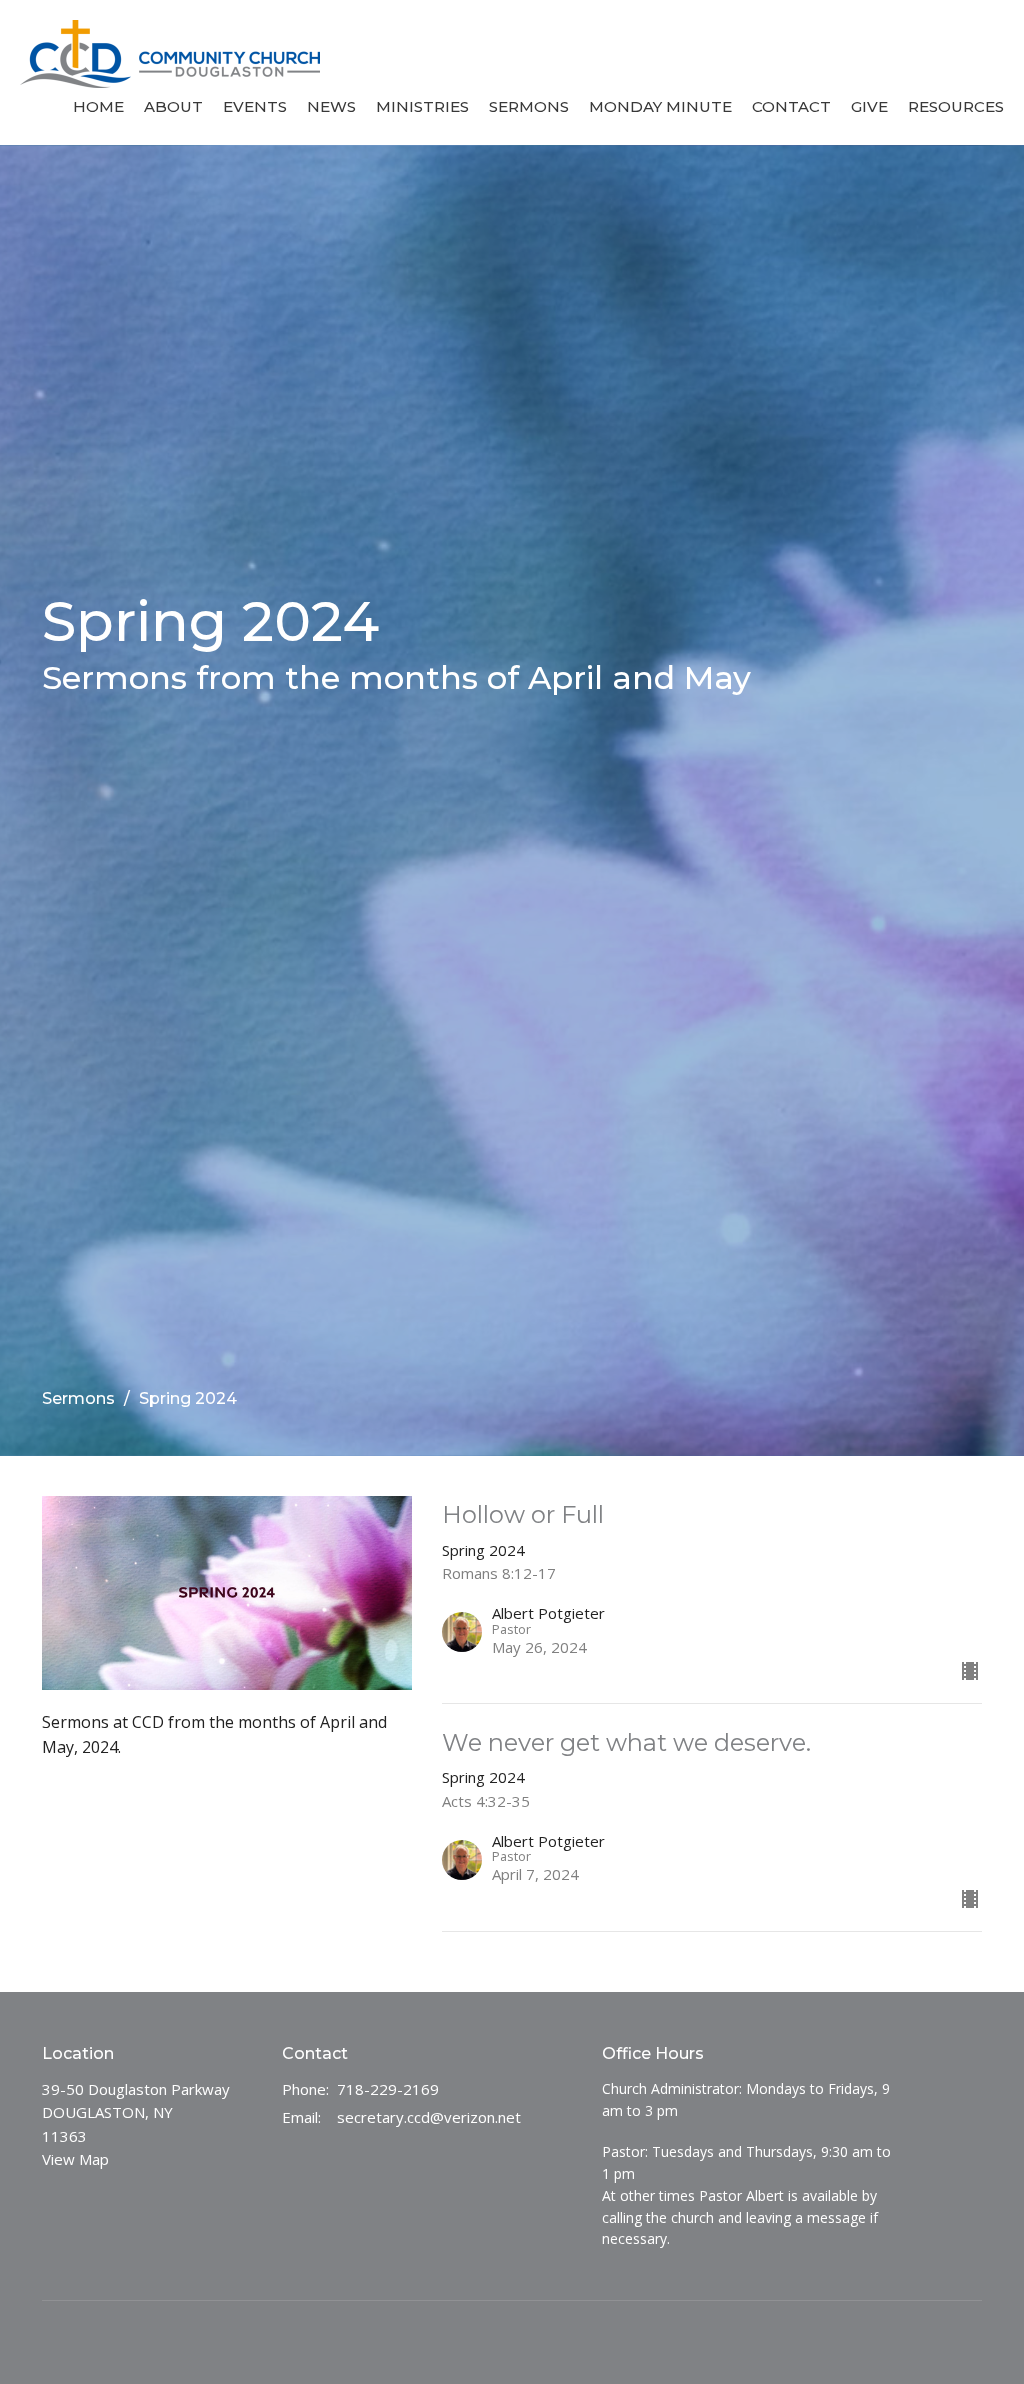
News (331, 106)
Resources (956, 106)
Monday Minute (660, 106)
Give (869, 106)
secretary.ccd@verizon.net (429, 2117)
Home (98, 106)
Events (255, 106)
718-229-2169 (388, 2089)
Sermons (529, 106)
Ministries (422, 106)
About (173, 106)
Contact (791, 106)
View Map (75, 2159)
